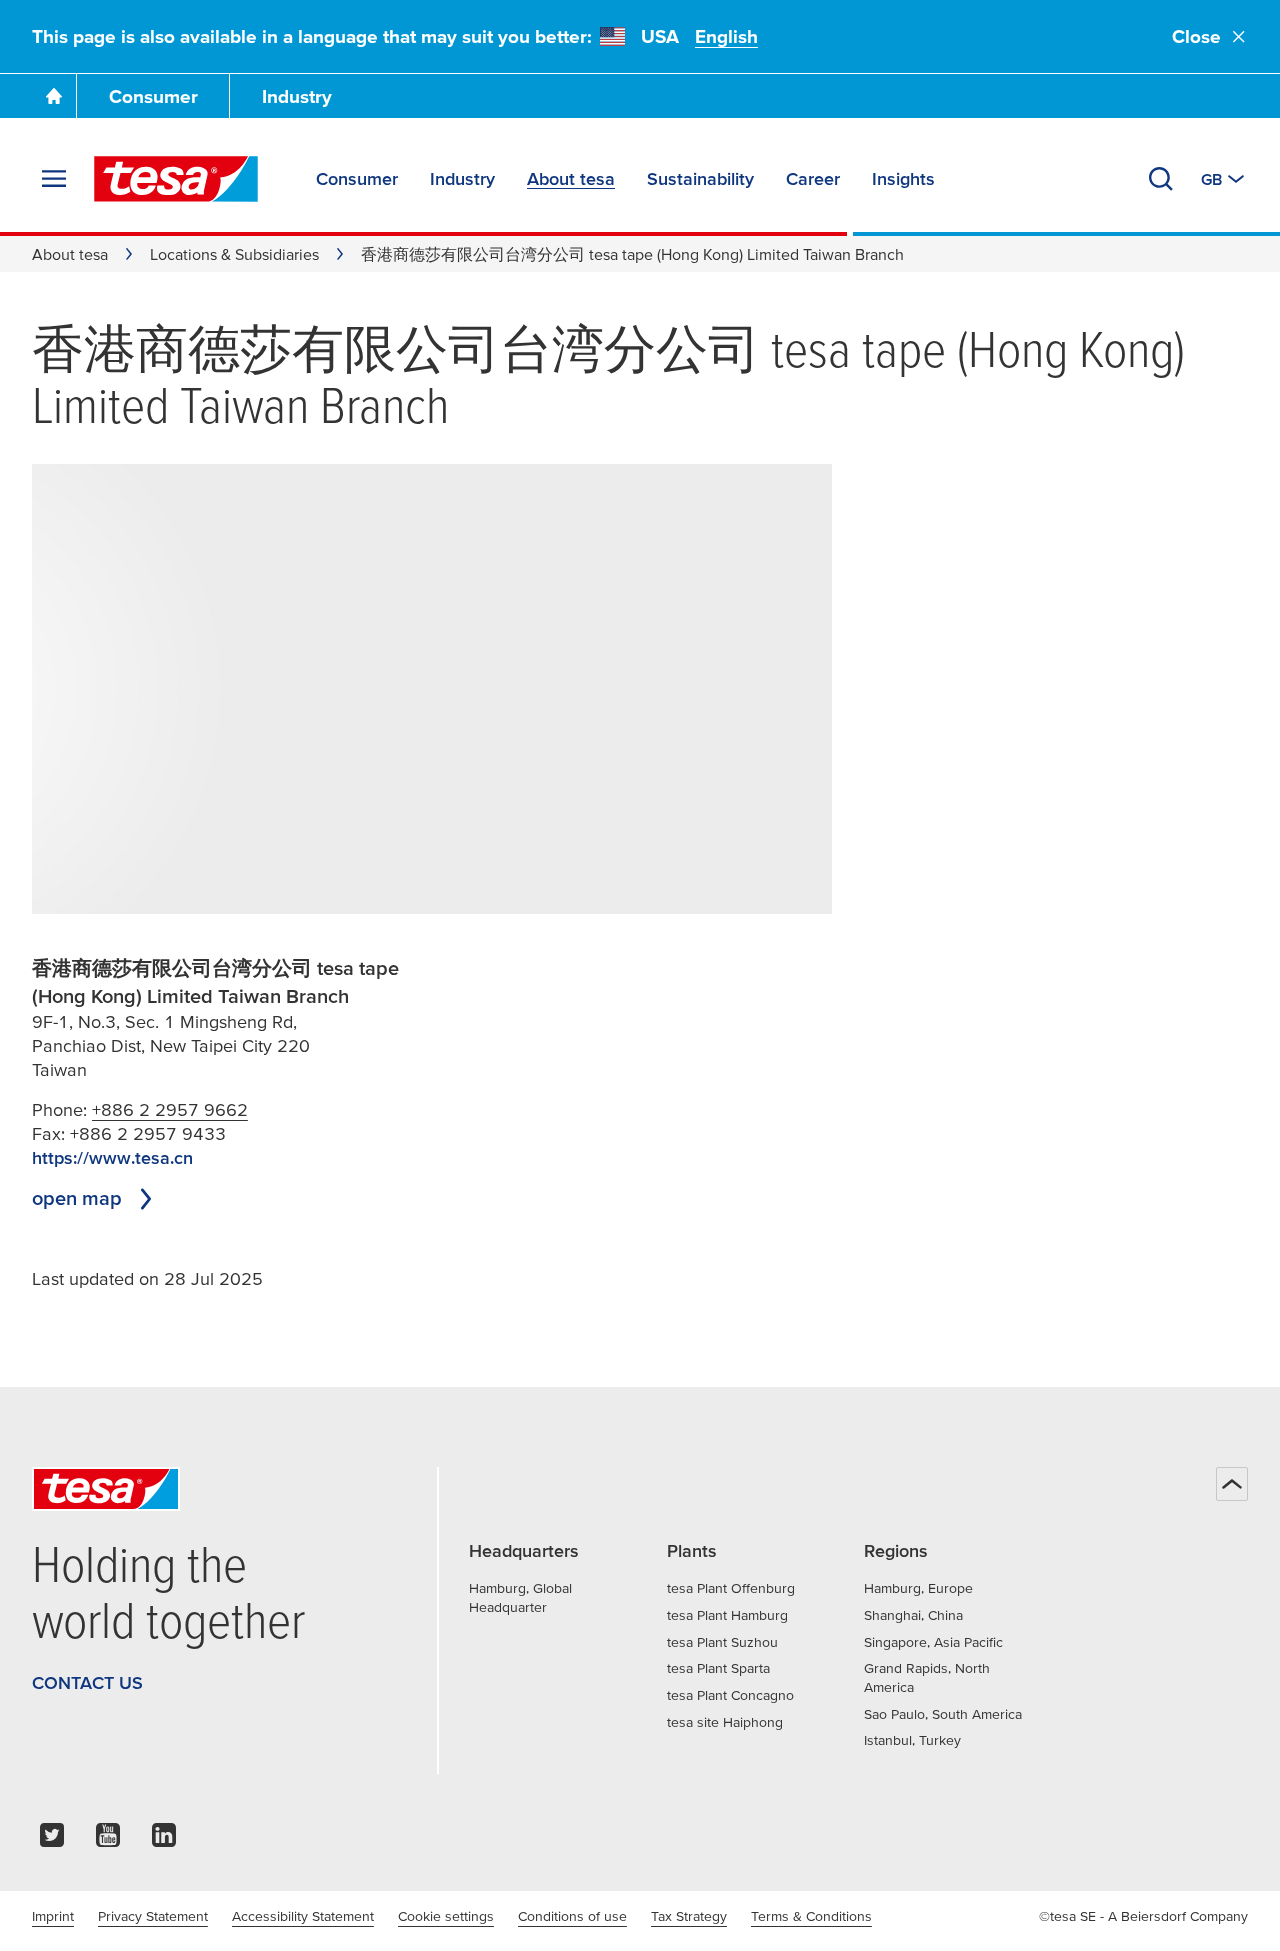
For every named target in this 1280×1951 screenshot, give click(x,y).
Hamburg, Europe (918, 1588)
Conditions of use (572, 1916)
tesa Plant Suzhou (722, 1642)
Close (1196, 36)
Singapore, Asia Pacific (933, 1642)
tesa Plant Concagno (730, 1695)
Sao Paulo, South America (943, 1714)
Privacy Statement (153, 1916)
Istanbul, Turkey (912, 1740)
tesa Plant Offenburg (731, 1588)
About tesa (70, 254)
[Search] (1161, 179)
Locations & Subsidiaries (234, 254)
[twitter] (52, 1840)
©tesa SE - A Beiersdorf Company (1143, 1916)
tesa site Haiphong (725, 1722)
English (726, 36)
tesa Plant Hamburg (727, 1615)
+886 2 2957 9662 (170, 1109)
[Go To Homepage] (54, 96)
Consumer (153, 96)
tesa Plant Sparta (718, 1668)
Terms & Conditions (811, 1916)
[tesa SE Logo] (176, 179)
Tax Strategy (689, 1916)
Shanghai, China (913, 1615)
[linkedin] (164, 1840)
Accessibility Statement (303, 1916)
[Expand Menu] (54, 179)
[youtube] (108, 1840)
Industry (297, 96)
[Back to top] (1232, 1484)
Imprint (53, 1916)
